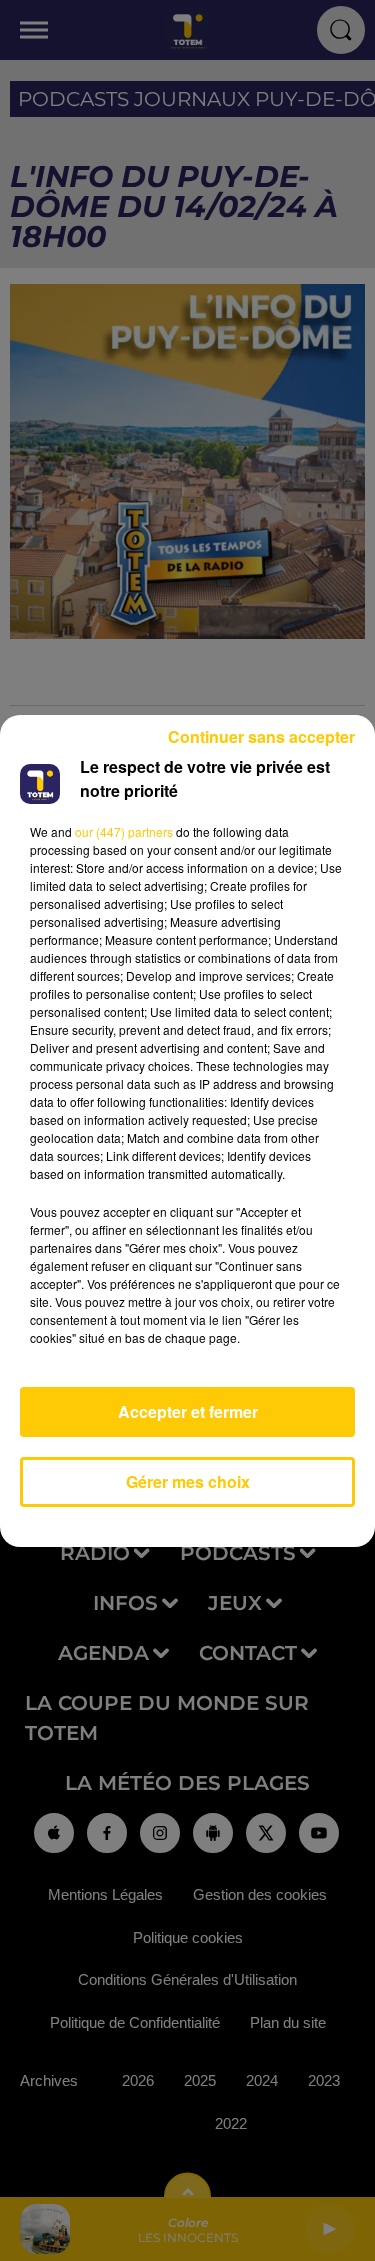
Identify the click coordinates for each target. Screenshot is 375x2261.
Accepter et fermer (188, 1411)
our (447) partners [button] (124, 831)
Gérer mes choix (188, 1481)
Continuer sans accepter (261, 736)
